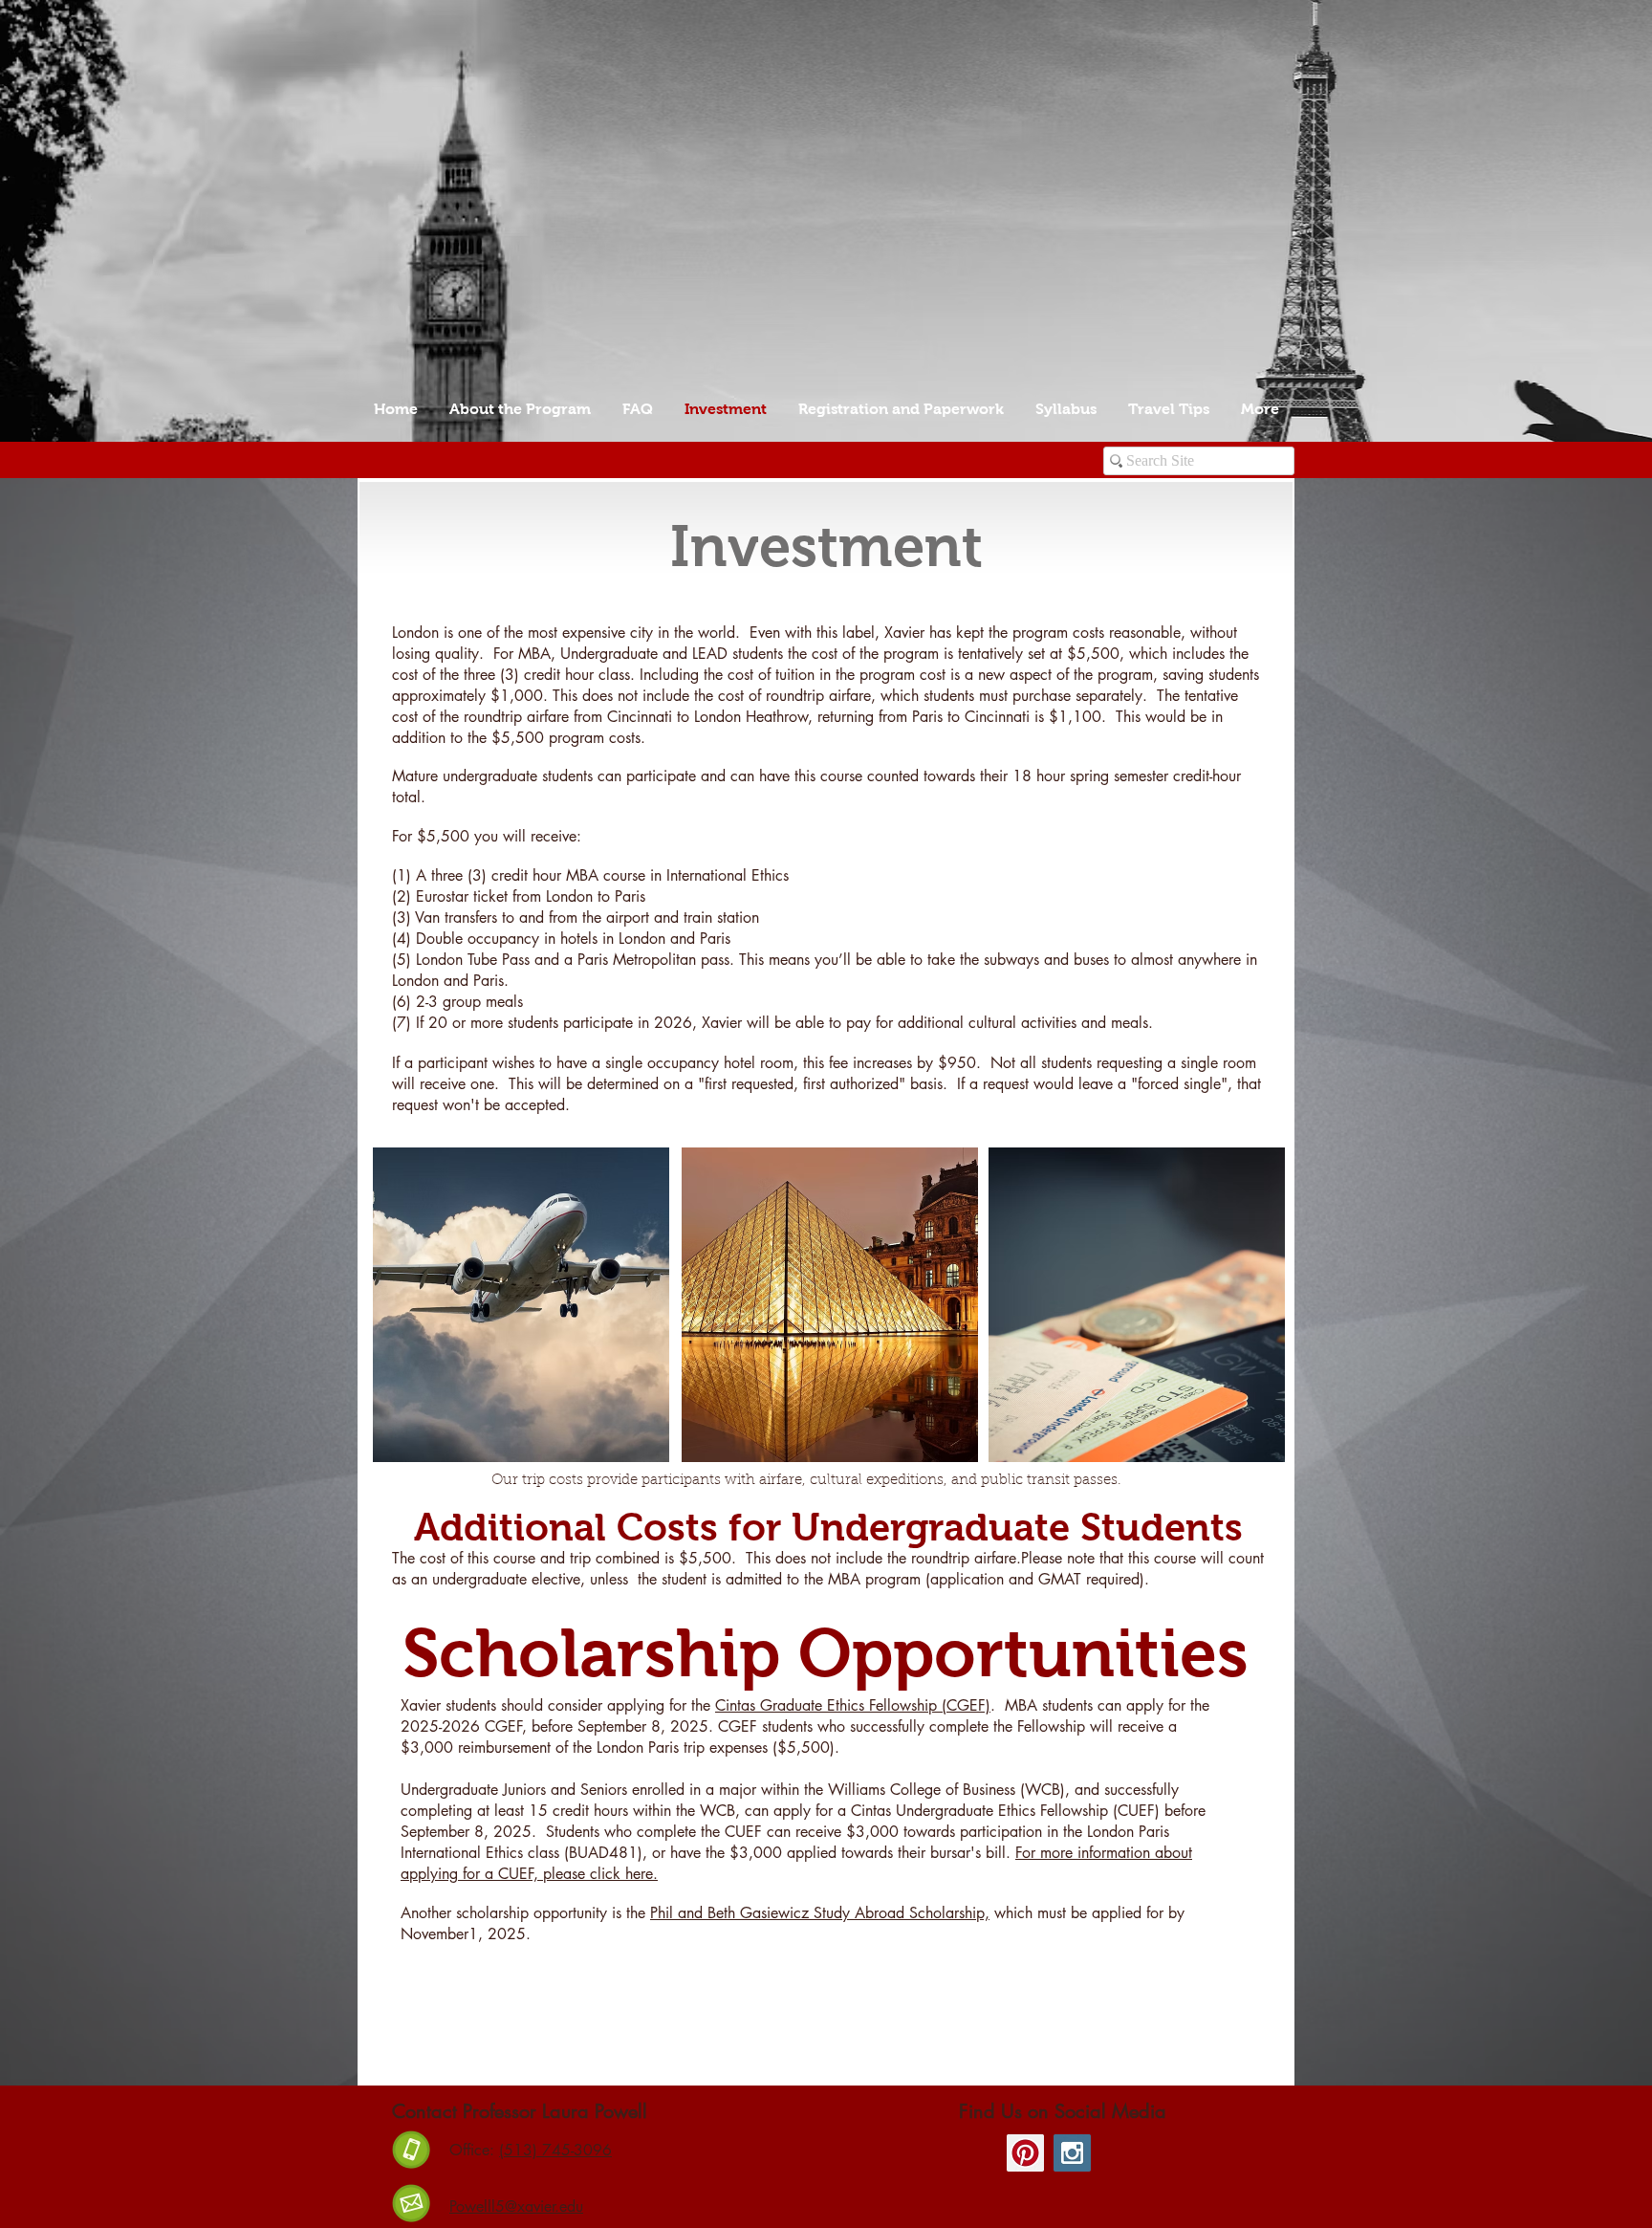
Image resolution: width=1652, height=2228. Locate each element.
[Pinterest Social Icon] (1025, 2153)
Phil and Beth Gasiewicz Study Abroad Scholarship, (820, 1913)
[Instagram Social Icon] (1072, 2153)
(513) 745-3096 (555, 2150)
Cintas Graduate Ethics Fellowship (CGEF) (853, 1705)
